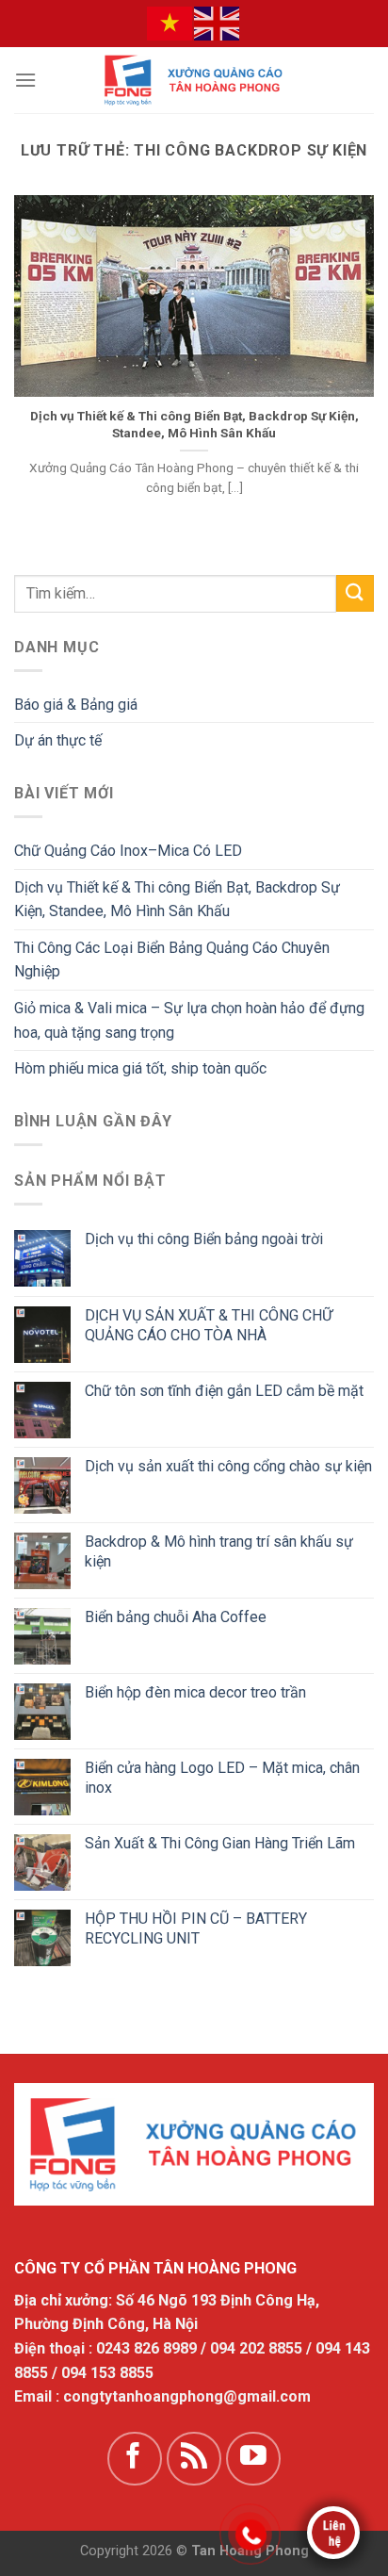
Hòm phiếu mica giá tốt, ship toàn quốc (140, 1068)
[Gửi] (355, 593)
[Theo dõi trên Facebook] (135, 2459)
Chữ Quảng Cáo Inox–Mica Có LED (128, 851)
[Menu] (25, 80)
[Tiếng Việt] (170, 23)
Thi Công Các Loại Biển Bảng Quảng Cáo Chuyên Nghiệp (172, 960)
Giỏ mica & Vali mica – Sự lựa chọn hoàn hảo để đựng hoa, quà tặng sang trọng (189, 1020)
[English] (218, 23)
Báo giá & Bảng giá (76, 705)
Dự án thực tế (58, 740)
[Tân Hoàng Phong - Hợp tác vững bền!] (194, 80)
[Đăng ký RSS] (194, 2459)
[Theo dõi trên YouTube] (253, 2459)
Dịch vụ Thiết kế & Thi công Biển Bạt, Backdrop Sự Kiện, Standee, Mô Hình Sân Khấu (194, 424)
